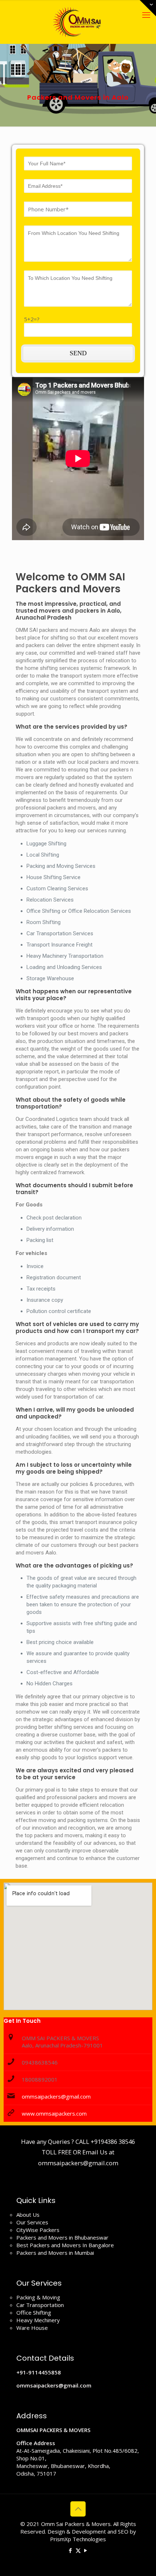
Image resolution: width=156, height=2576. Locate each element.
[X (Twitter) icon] (78, 2550)
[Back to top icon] (78, 2509)
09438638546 (40, 2062)
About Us (28, 2215)
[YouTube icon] (86, 2550)
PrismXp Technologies (78, 2539)
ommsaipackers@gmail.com (56, 2096)
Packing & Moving (38, 2297)
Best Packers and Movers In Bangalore (65, 2245)
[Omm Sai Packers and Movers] (78, 22)
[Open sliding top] (148, 8)
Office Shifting (34, 2312)
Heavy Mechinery (38, 2320)
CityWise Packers (38, 2230)
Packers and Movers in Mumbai (55, 2253)
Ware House (32, 2328)
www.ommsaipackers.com (54, 2113)
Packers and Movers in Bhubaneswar (62, 2237)
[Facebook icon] (71, 2550)
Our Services (32, 2222)
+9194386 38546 (113, 2142)
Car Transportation (40, 2305)
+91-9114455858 (39, 2372)
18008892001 (40, 2079)
